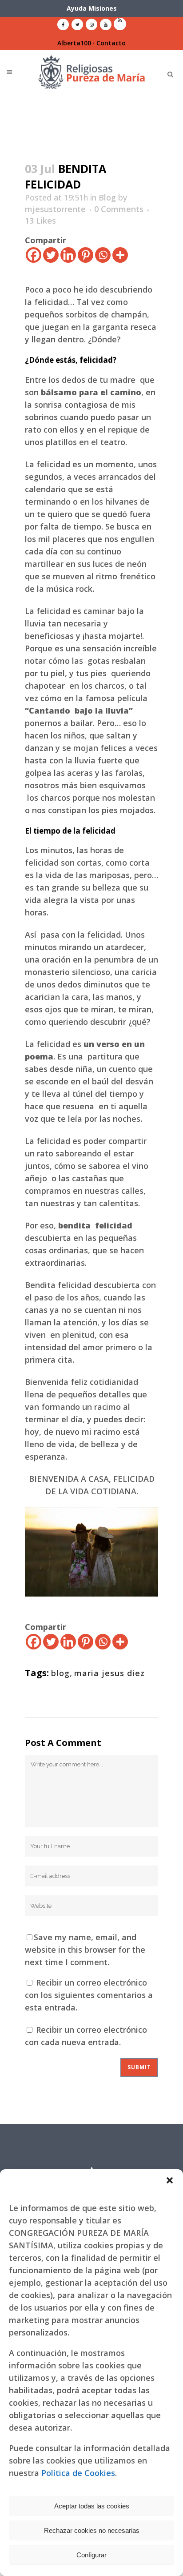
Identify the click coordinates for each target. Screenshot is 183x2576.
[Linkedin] (68, 255)
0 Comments (119, 209)
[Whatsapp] (103, 255)
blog (60, 1673)
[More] (120, 255)
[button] (170, 2180)
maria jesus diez (109, 1673)
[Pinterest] (86, 255)
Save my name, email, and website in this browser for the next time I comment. (85, 1950)
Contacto (111, 43)
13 (40, 221)
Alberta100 (74, 43)
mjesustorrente (55, 209)
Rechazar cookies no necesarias (92, 2530)
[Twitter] (51, 255)
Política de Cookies (78, 2473)
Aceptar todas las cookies (92, 2506)
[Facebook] (34, 255)
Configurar (91, 2555)
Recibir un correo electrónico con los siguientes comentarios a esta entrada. (89, 1995)
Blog (107, 197)
